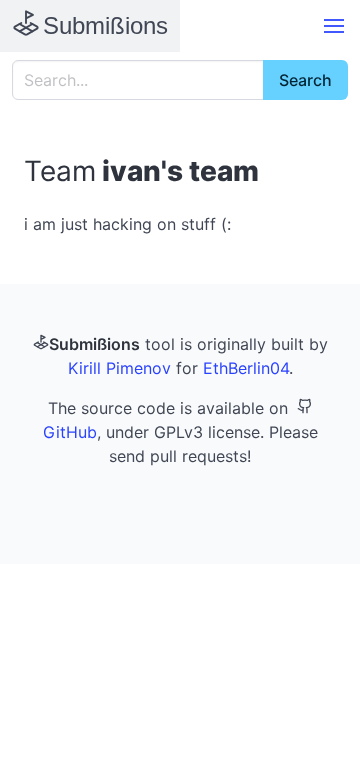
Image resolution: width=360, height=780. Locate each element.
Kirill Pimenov (119, 368)
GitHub (70, 432)
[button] (334, 26)
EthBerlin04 (246, 368)
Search (305, 80)
